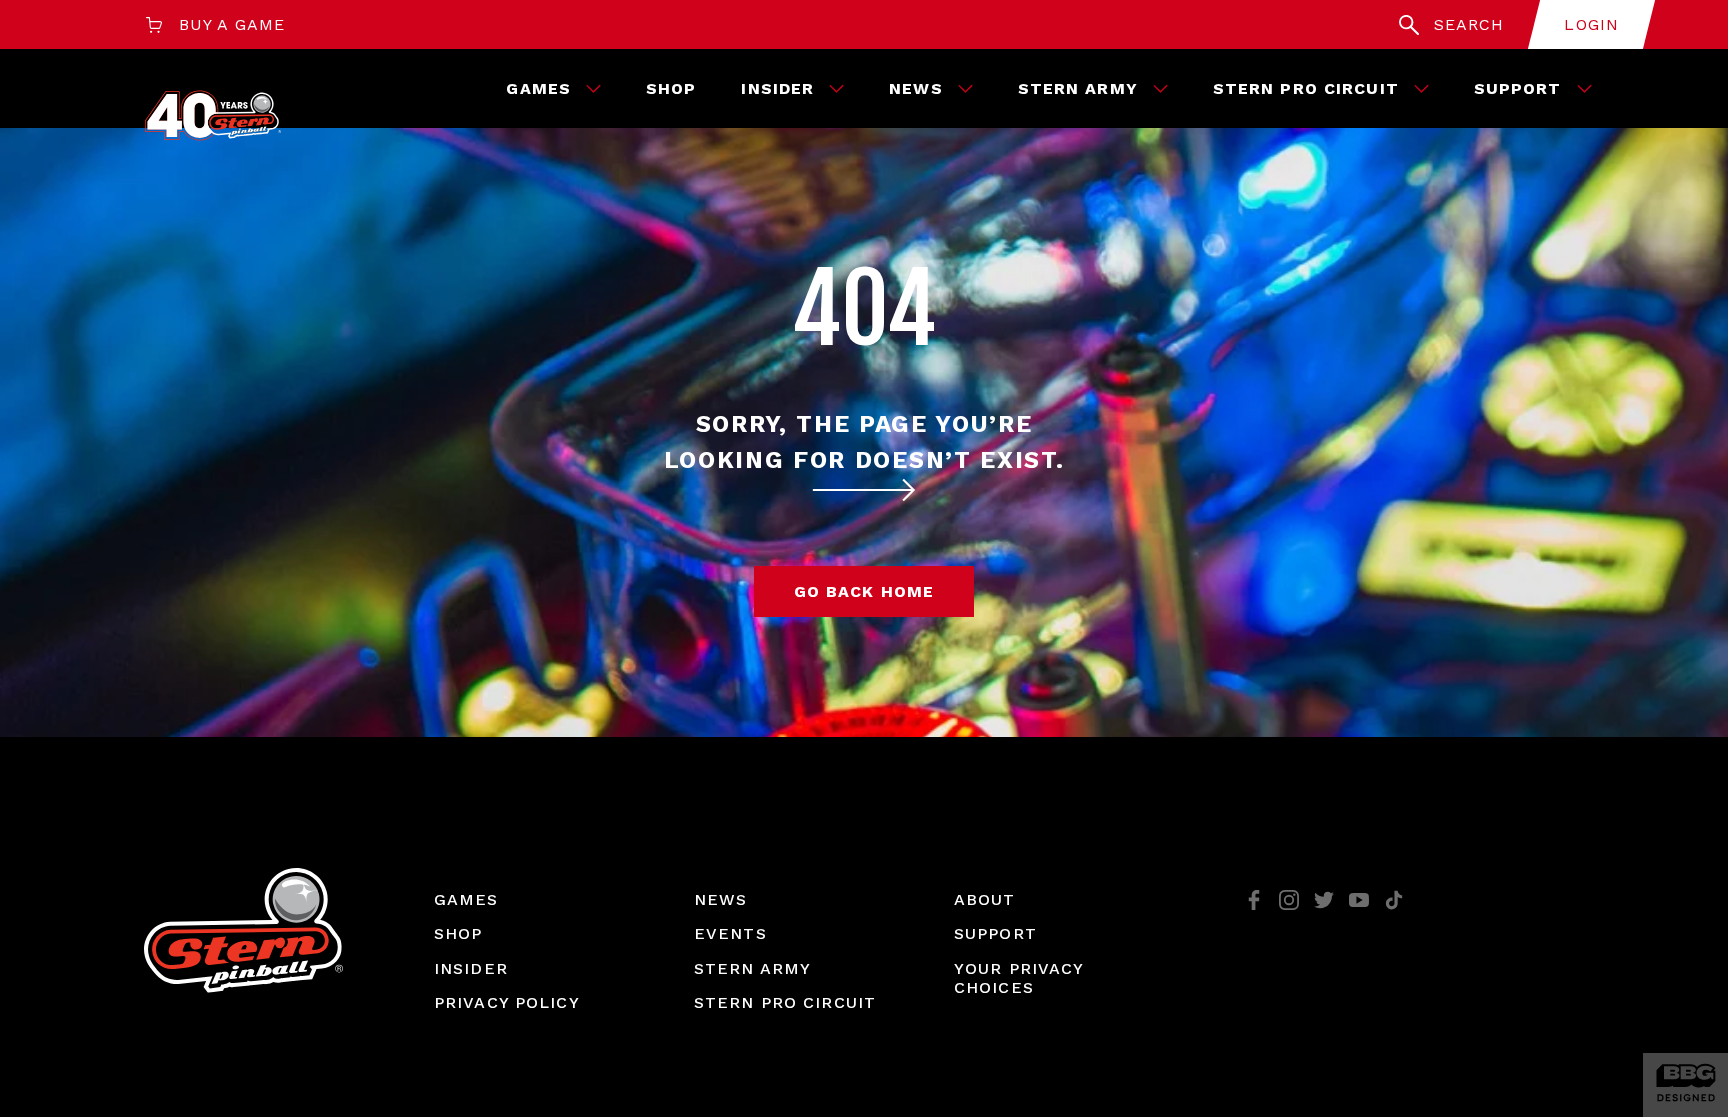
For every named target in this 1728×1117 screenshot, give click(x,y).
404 (864, 309)
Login (1591, 24)
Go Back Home (864, 591)
